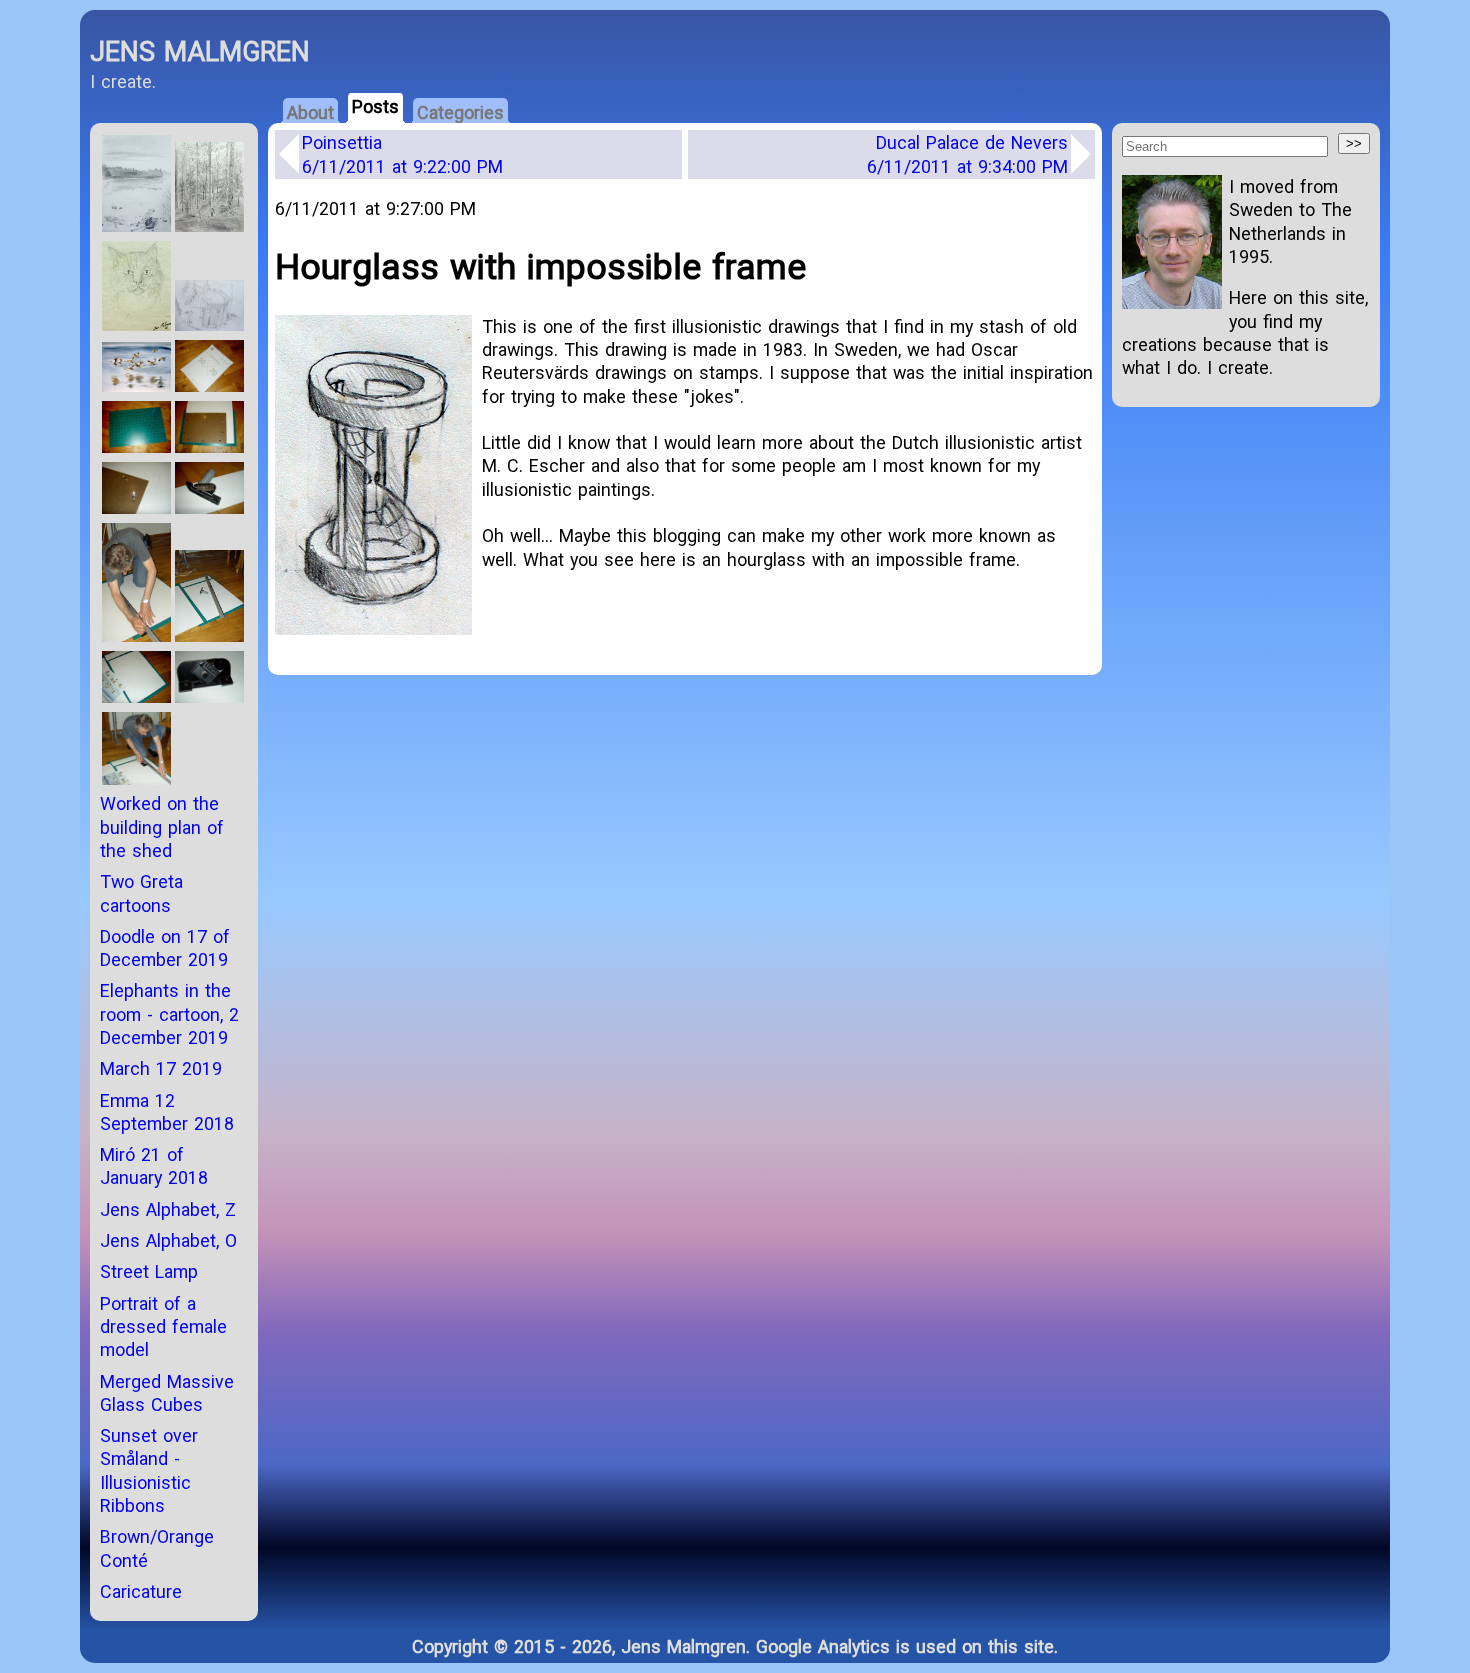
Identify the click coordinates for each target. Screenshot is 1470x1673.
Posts (375, 106)
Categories (460, 112)
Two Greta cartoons (141, 893)
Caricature (141, 1591)
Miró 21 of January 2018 (154, 1166)
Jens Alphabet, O (168, 1240)
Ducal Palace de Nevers (967, 154)
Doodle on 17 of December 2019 (165, 948)
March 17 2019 (161, 1068)
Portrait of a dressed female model (163, 1327)
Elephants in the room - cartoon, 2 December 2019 (169, 1014)
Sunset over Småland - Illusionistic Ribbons (149, 1470)
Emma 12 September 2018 (167, 1112)
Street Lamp (149, 1271)
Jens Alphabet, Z (168, 1209)
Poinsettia (402, 154)
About (310, 112)
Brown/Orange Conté (157, 1548)
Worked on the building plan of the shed (162, 827)
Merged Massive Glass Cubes (167, 1393)
